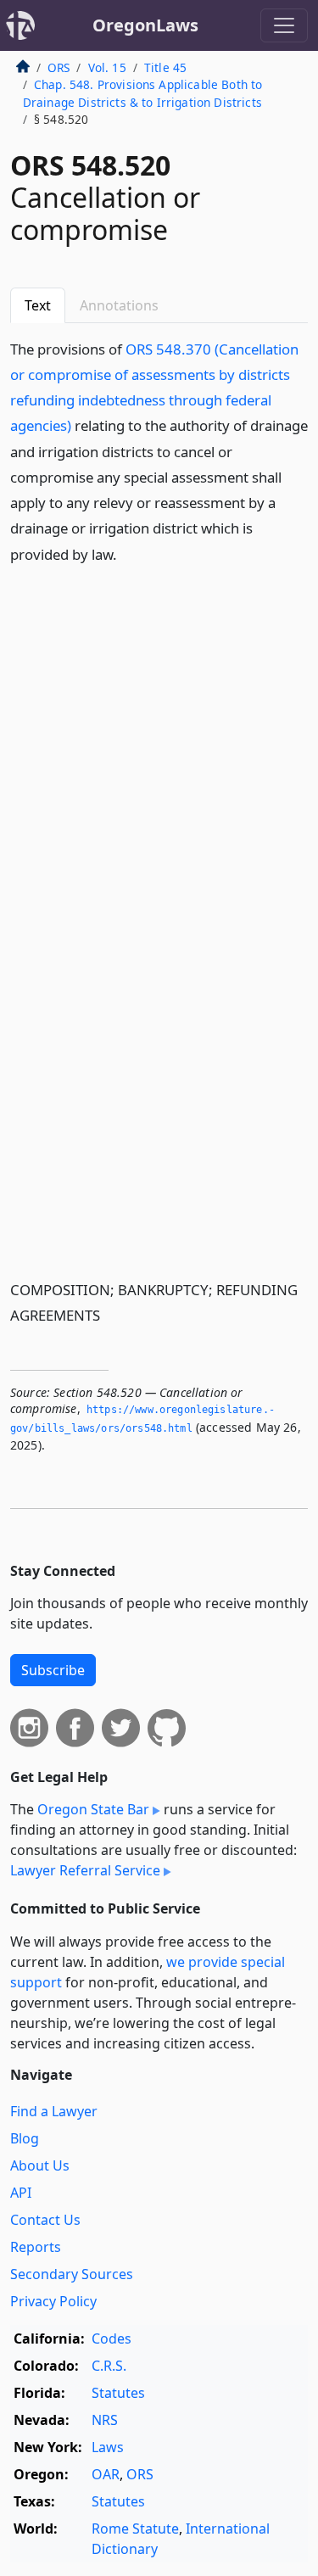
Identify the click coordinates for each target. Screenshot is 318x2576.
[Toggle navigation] (284, 25)
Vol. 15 (107, 67)
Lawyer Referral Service (85, 1870)
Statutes (118, 2393)
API (21, 2193)
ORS (59, 67)
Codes (112, 2339)
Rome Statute (135, 2529)
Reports (36, 2247)
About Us (40, 2165)
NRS (105, 2420)
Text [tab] (38, 305)
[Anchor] (126, 553)
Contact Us (45, 2220)
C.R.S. (109, 2366)
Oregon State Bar (93, 1809)
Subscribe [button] (53, 1670)
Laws (108, 2447)
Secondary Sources (72, 2274)
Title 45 (165, 67)
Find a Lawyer (54, 2111)
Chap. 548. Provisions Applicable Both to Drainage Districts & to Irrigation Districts (143, 93)
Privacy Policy (53, 2301)
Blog (25, 2138)
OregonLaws (145, 25)
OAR (106, 2474)
